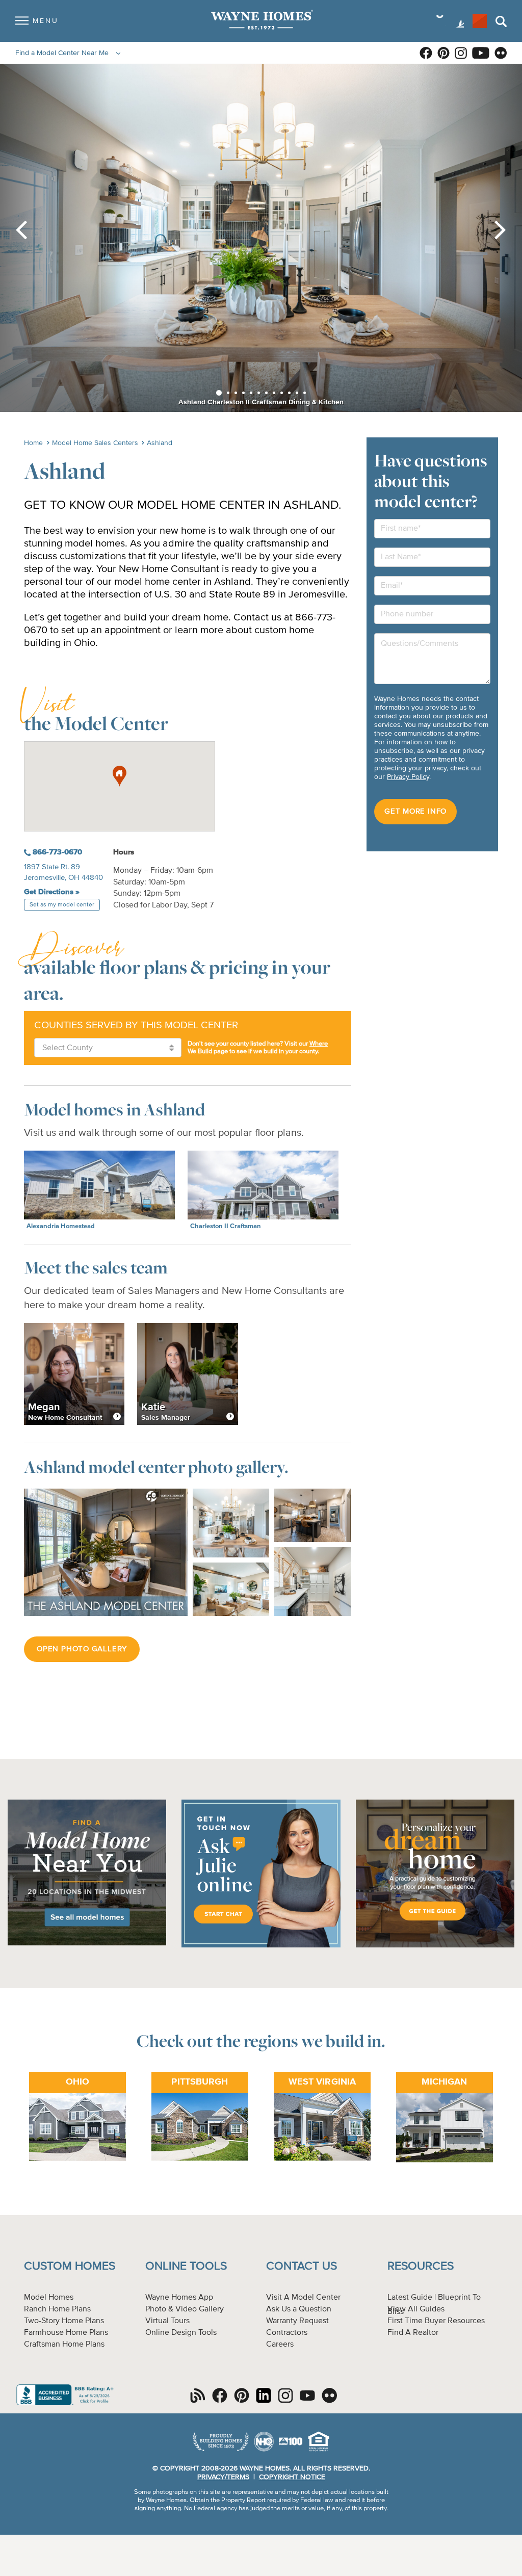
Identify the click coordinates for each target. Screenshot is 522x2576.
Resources (421, 2266)
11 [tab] (297, 393)
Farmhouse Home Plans (66, 2333)
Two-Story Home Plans (64, 2321)
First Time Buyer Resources (436, 2321)
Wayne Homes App (179, 2298)
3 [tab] (236, 393)
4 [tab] (243, 393)
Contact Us (302, 2266)
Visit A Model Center (303, 2298)
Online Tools (186, 2266)
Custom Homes (70, 2266)
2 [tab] (228, 393)
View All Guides (416, 2309)
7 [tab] (266, 393)
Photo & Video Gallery (185, 2309)
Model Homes (49, 2298)
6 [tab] (259, 393)
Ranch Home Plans (57, 2309)
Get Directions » (52, 892)
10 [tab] (289, 393)
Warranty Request (297, 2321)
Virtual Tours (167, 2321)
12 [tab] (305, 393)
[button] (120, 776)
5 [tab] (251, 393)
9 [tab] (282, 393)
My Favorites (480, 21)
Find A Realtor (413, 2333)
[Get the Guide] (435, 1946)
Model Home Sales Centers (95, 443)
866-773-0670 (56, 852)
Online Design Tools (181, 2333)
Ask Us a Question (299, 2309)
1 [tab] (219, 393)
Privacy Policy (408, 777)
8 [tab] (274, 393)
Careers (280, 2345)
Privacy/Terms (223, 2477)
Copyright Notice (292, 2477)
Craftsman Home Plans (64, 2345)
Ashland (160, 443)
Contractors (287, 2333)
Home (33, 443)
